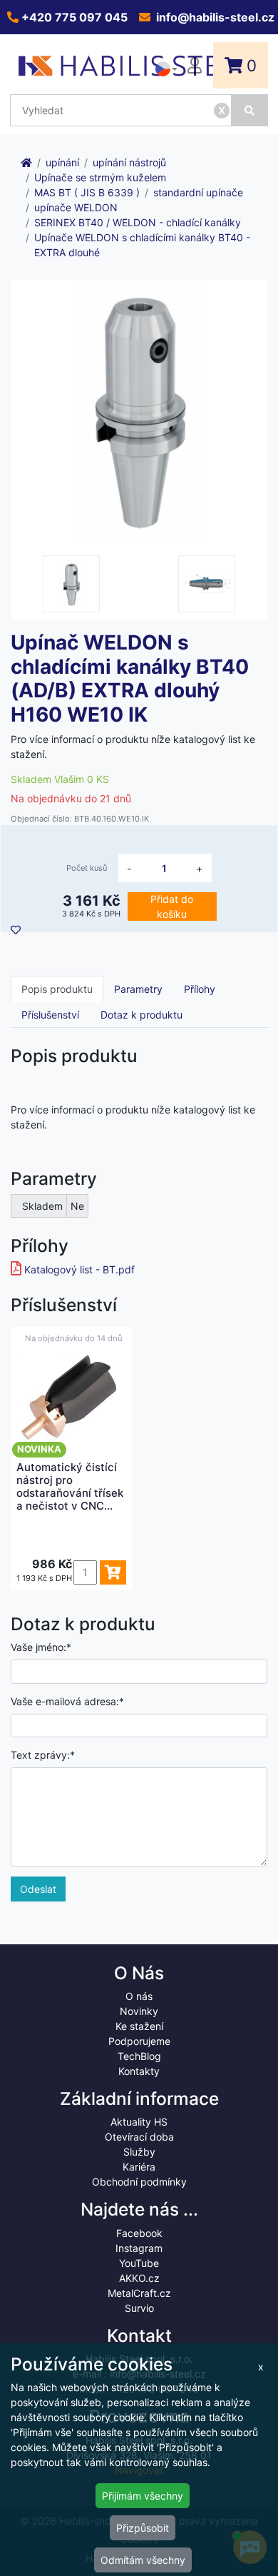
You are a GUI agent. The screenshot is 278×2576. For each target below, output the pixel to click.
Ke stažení (139, 2026)
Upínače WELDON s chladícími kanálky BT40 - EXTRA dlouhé (142, 245)
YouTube (139, 2263)
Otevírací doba (139, 2137)
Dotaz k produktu (141, 1015)
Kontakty (139, 2071)
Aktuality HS (139, 2122)
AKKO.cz (139, 2278)
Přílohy (200, 989)
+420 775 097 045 (73, 17)
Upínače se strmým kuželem (100, 177)
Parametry (138, 989)
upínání (62, 162)
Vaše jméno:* (41, 1647)
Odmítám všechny (143, 2560)
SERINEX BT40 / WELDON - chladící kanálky (138, 222)
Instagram (139, 2248)
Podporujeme (139, 2041)
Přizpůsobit (143, 2528)
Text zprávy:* (43, 1755)
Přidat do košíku (172, 906)
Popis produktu (57, 989)
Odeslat (38, 1889)
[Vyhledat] (250, 110)
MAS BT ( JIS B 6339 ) (87, 192)
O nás (139, 1996)
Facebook (139, 2233)
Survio (139, 2308)
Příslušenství (50, 1015)
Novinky (139, 2011)
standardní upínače (198, 192)
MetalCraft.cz (139, 2293)
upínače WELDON (76, 207)
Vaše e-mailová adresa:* (67, 1701)
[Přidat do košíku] (113, 1572)
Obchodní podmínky (139, 2182)
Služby (139, 2152)
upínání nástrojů (129, 162)
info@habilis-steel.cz (214, 17)
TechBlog (139, 2056)
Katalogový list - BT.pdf (79, 1269)
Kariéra (139, 2167)
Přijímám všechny (143, 2496)
